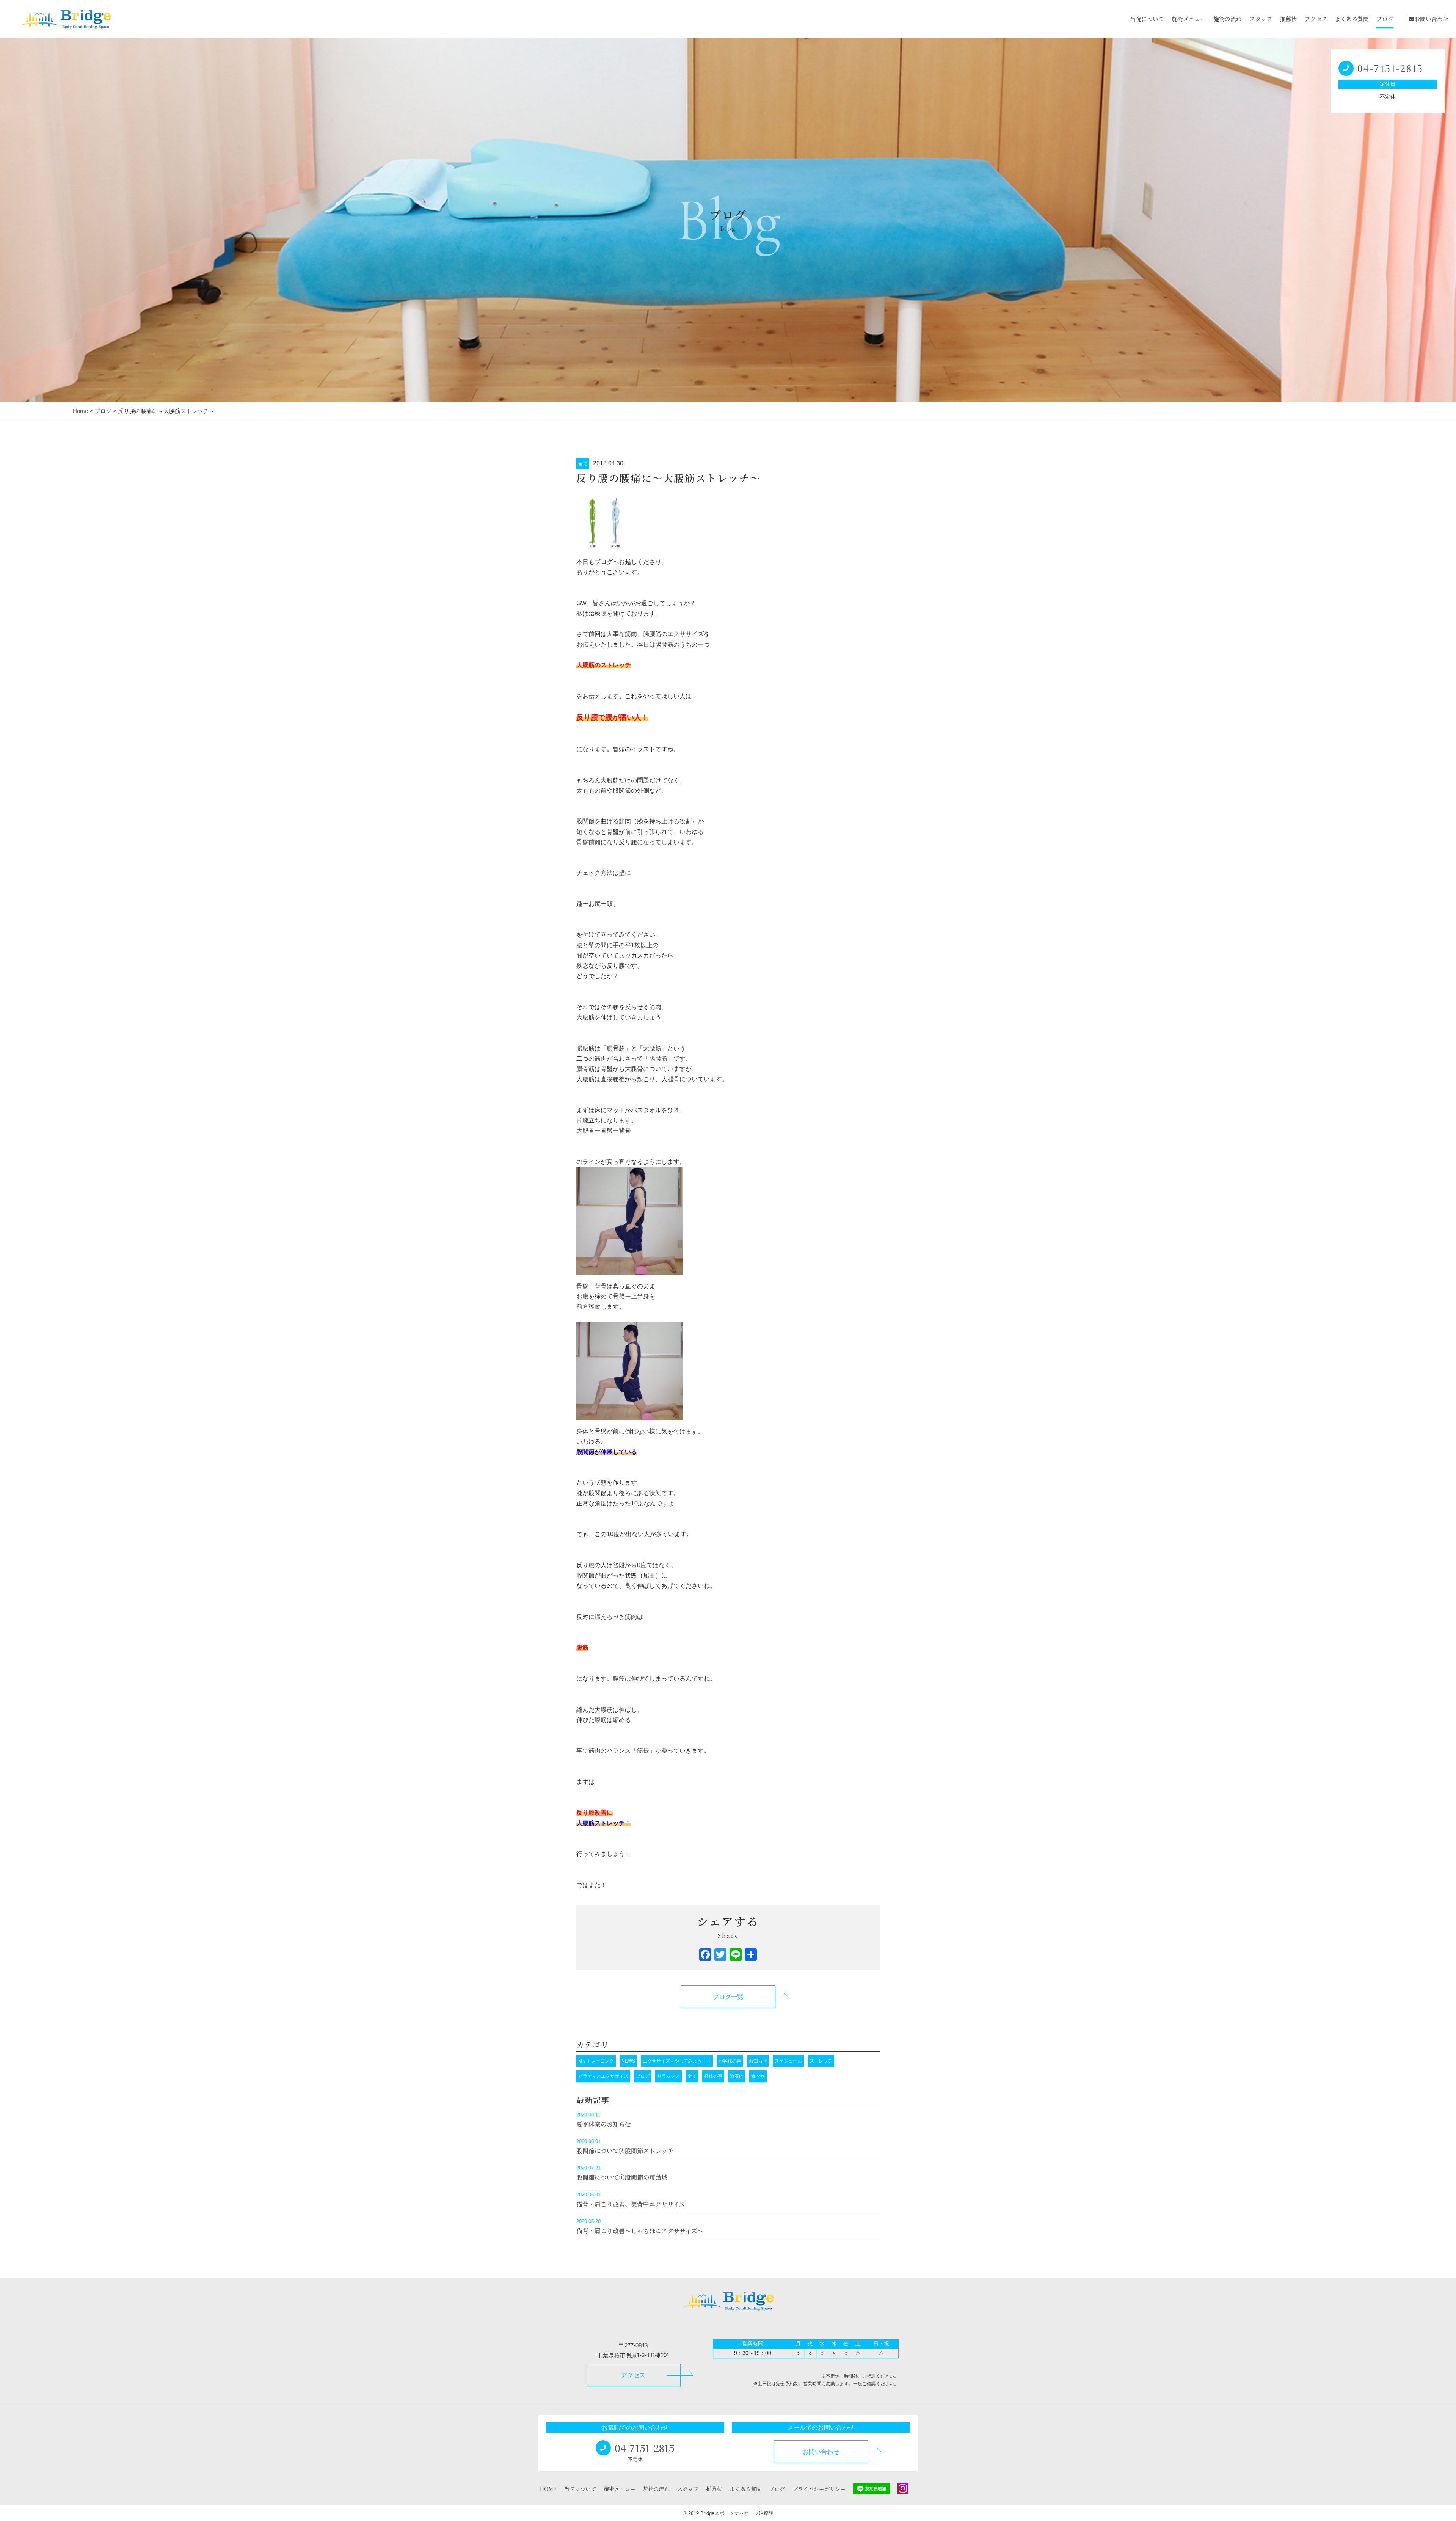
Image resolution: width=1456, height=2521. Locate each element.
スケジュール (788, 2061)
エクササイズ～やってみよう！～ (677, 2061)
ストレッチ (821, 2061)
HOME (548, 2489)
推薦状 (1288, 19)
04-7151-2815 (1390, 68)
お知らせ (758, 2061)
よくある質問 (1352, 19)
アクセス (1316, 19)
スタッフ (1261, 19)
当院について (1147, 19)
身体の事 (713, 2076)
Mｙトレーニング (596, 2061)
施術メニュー (1189, 19)
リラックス (668, 2076)
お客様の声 (730, 2061)
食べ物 (758, 2076)
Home (80, 411)
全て (583, 464)
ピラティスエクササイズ (603, 2076)
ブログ (1385, 19)
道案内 (737, 2076)
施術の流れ (1228, 19)
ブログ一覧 (728, 1997)
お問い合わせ (1431, 19)
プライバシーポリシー (819, 2489)
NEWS (628, 2061)
